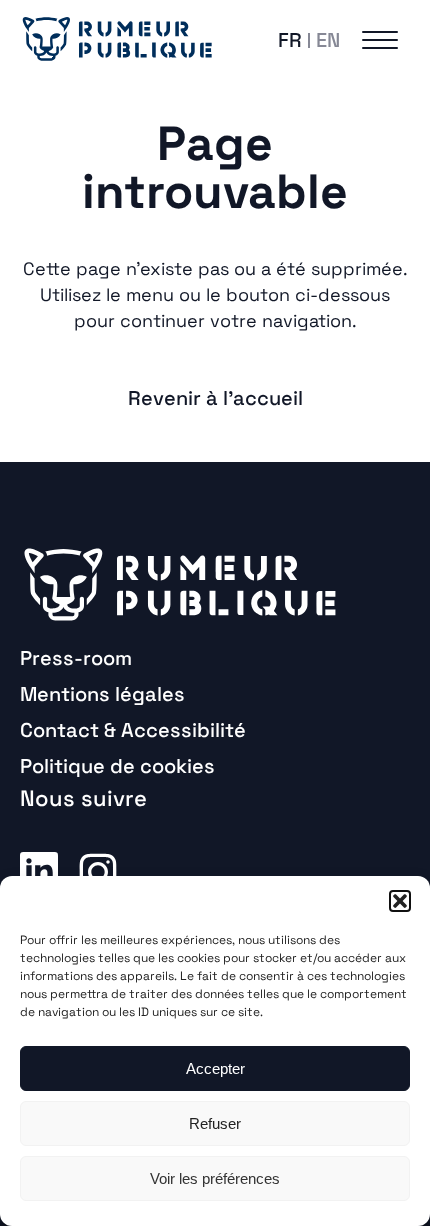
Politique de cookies (117, 766)
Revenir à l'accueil (215, 398)
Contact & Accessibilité (133, 730)
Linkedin (39, 870)
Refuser (215, 1123)
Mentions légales (102, 694)
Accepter (215, 1068)
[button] (400, 901)
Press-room (76, 658)
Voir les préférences (215, 1178)
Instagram (98, 870)
